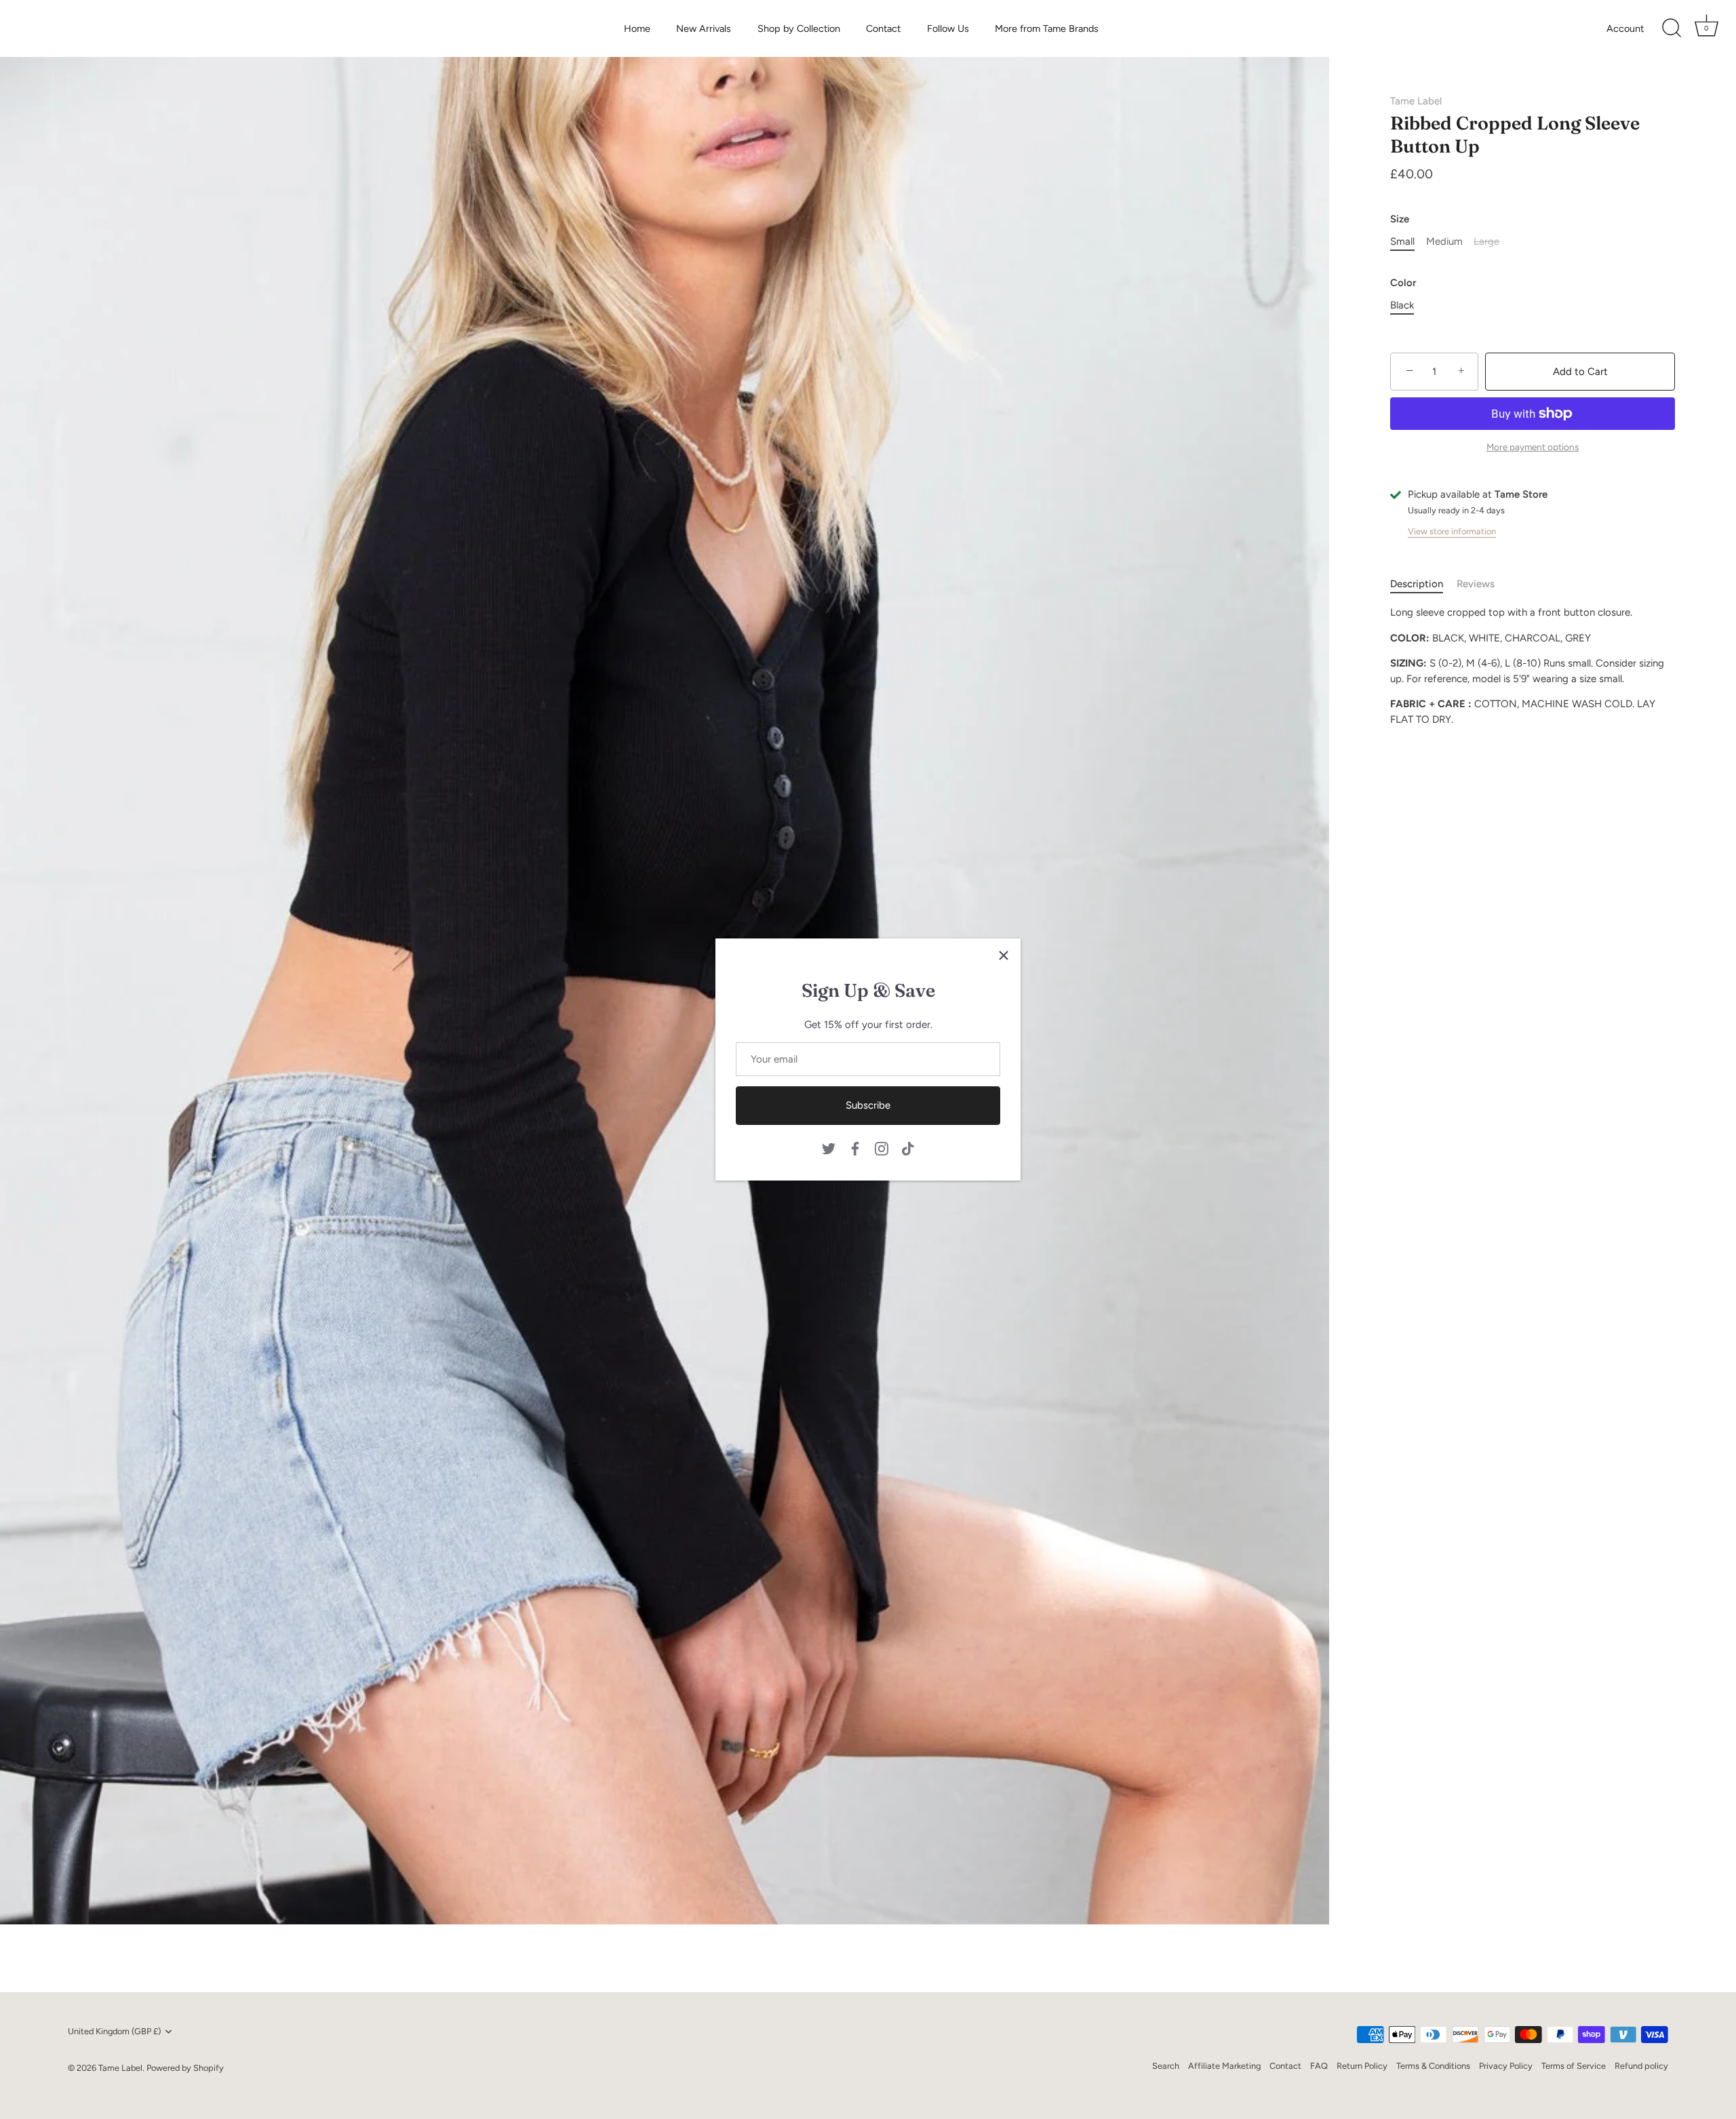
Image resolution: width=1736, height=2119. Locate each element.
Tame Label (1416, 101)
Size (1400, 219)
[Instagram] (882, 1147)
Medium (1444, 241)
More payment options (1533, 447)
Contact (883, 28)
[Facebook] (855, 1147)
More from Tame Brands (1047, 28)
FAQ (1319, 2066)
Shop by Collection (799, 28)
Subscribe (868, 1105)
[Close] (1004, 955)
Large (1486, 241)
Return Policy (1362, 2066)
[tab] (1423, 584)
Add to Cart (1580, 372)
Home (637, 28)
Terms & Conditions (1433, 2066)
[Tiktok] (908, 1147)
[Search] (1672, 28)
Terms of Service (1574, 2066)
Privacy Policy (1506, 2066)
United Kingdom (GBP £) (114, 2031)
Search (1166, 2066)
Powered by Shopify (185, 2068)
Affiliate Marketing (1224, 2066)
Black (1402, 305)
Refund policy (1641, 2066)
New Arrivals (704, 28)
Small (1402, 241)
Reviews (1476, 584)
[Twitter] (829, 1147)
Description (1417, 584)
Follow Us (948, 28)
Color (1403, 283)
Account (1625, 28)
